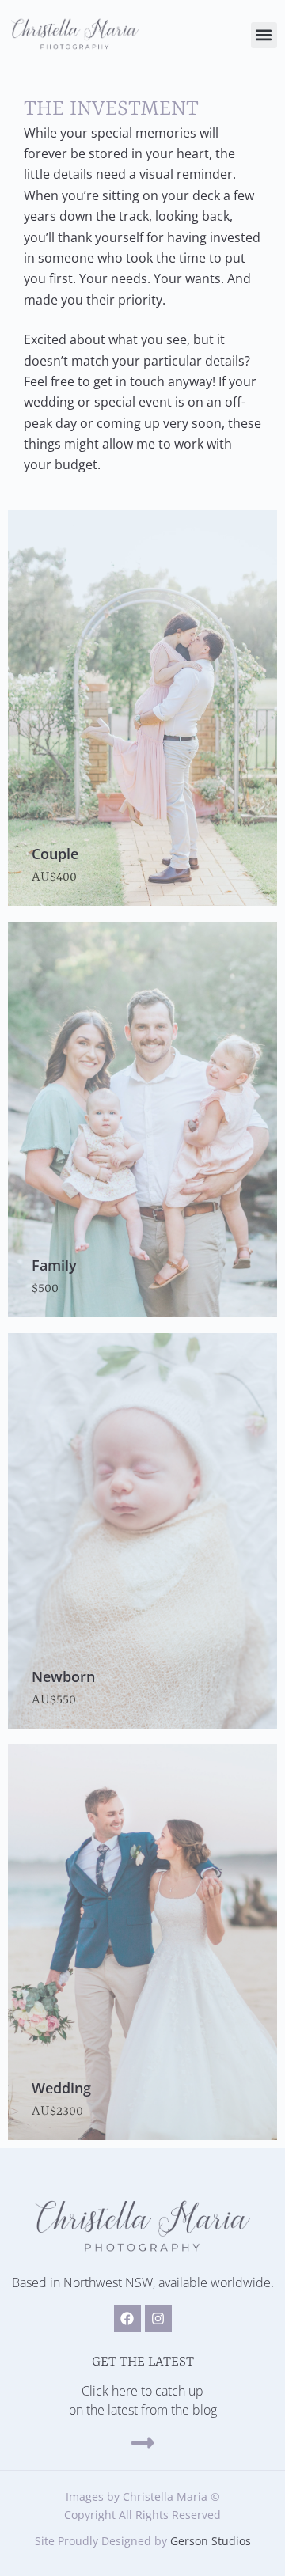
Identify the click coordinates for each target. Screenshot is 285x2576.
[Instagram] (158, 2318)
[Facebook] (127, 2318)
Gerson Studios (211, 2541)
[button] (264, 35)
